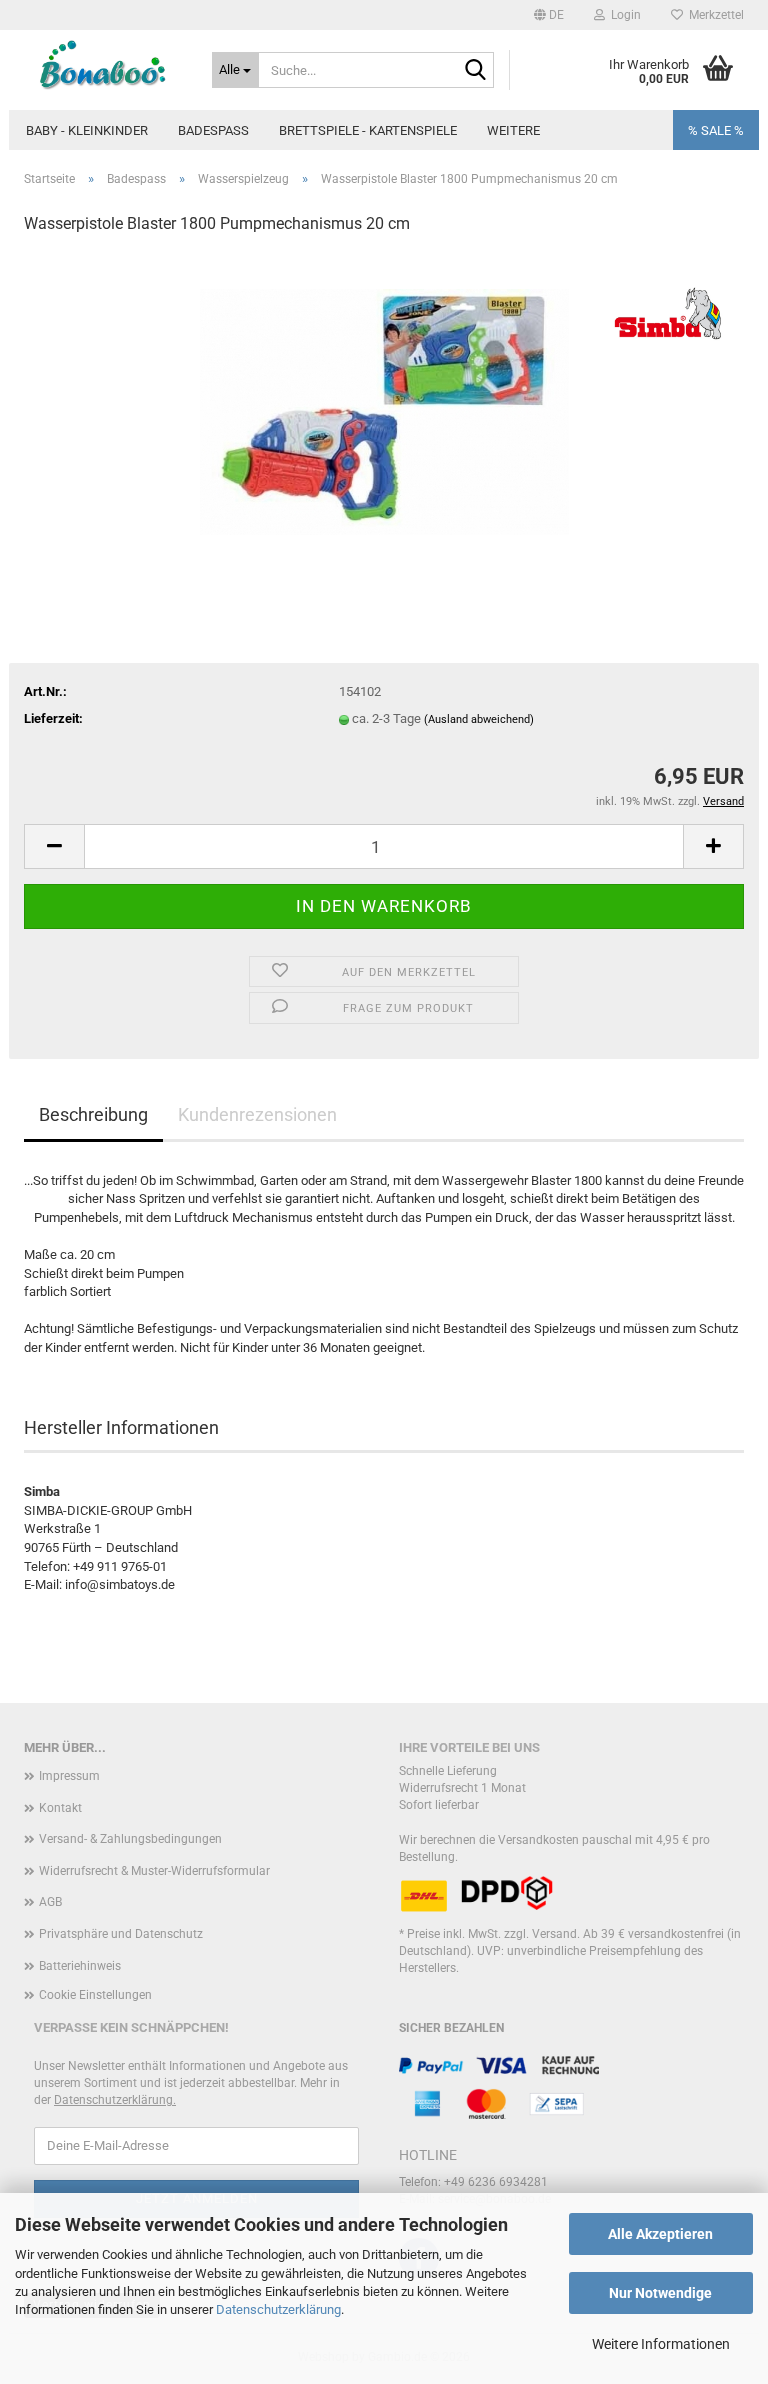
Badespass (213, 130)
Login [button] (623, 15)
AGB (50, 1902)
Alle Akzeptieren (660, 2234)
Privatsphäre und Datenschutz (121, 1934)
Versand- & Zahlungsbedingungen (130, 1839)
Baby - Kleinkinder (87, 130)
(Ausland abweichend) (479, 719)
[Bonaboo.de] (103, 65)
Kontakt (60, 1808)
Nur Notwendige (660, 2293)
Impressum (69, 1776)
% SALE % (716, 130)
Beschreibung (93, 1114)
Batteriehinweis (80, 1966)
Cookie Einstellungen (95, 1995)
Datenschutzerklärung (278, 2309)
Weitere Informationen (661, 2344)
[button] (549, 15)
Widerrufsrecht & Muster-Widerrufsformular (154, 1871)
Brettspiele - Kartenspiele (368, 130)
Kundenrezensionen (257, 1114)
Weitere (513, 130)
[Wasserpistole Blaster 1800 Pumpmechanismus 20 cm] (384, 402)
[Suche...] (475, 71)
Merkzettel (713, 15)
